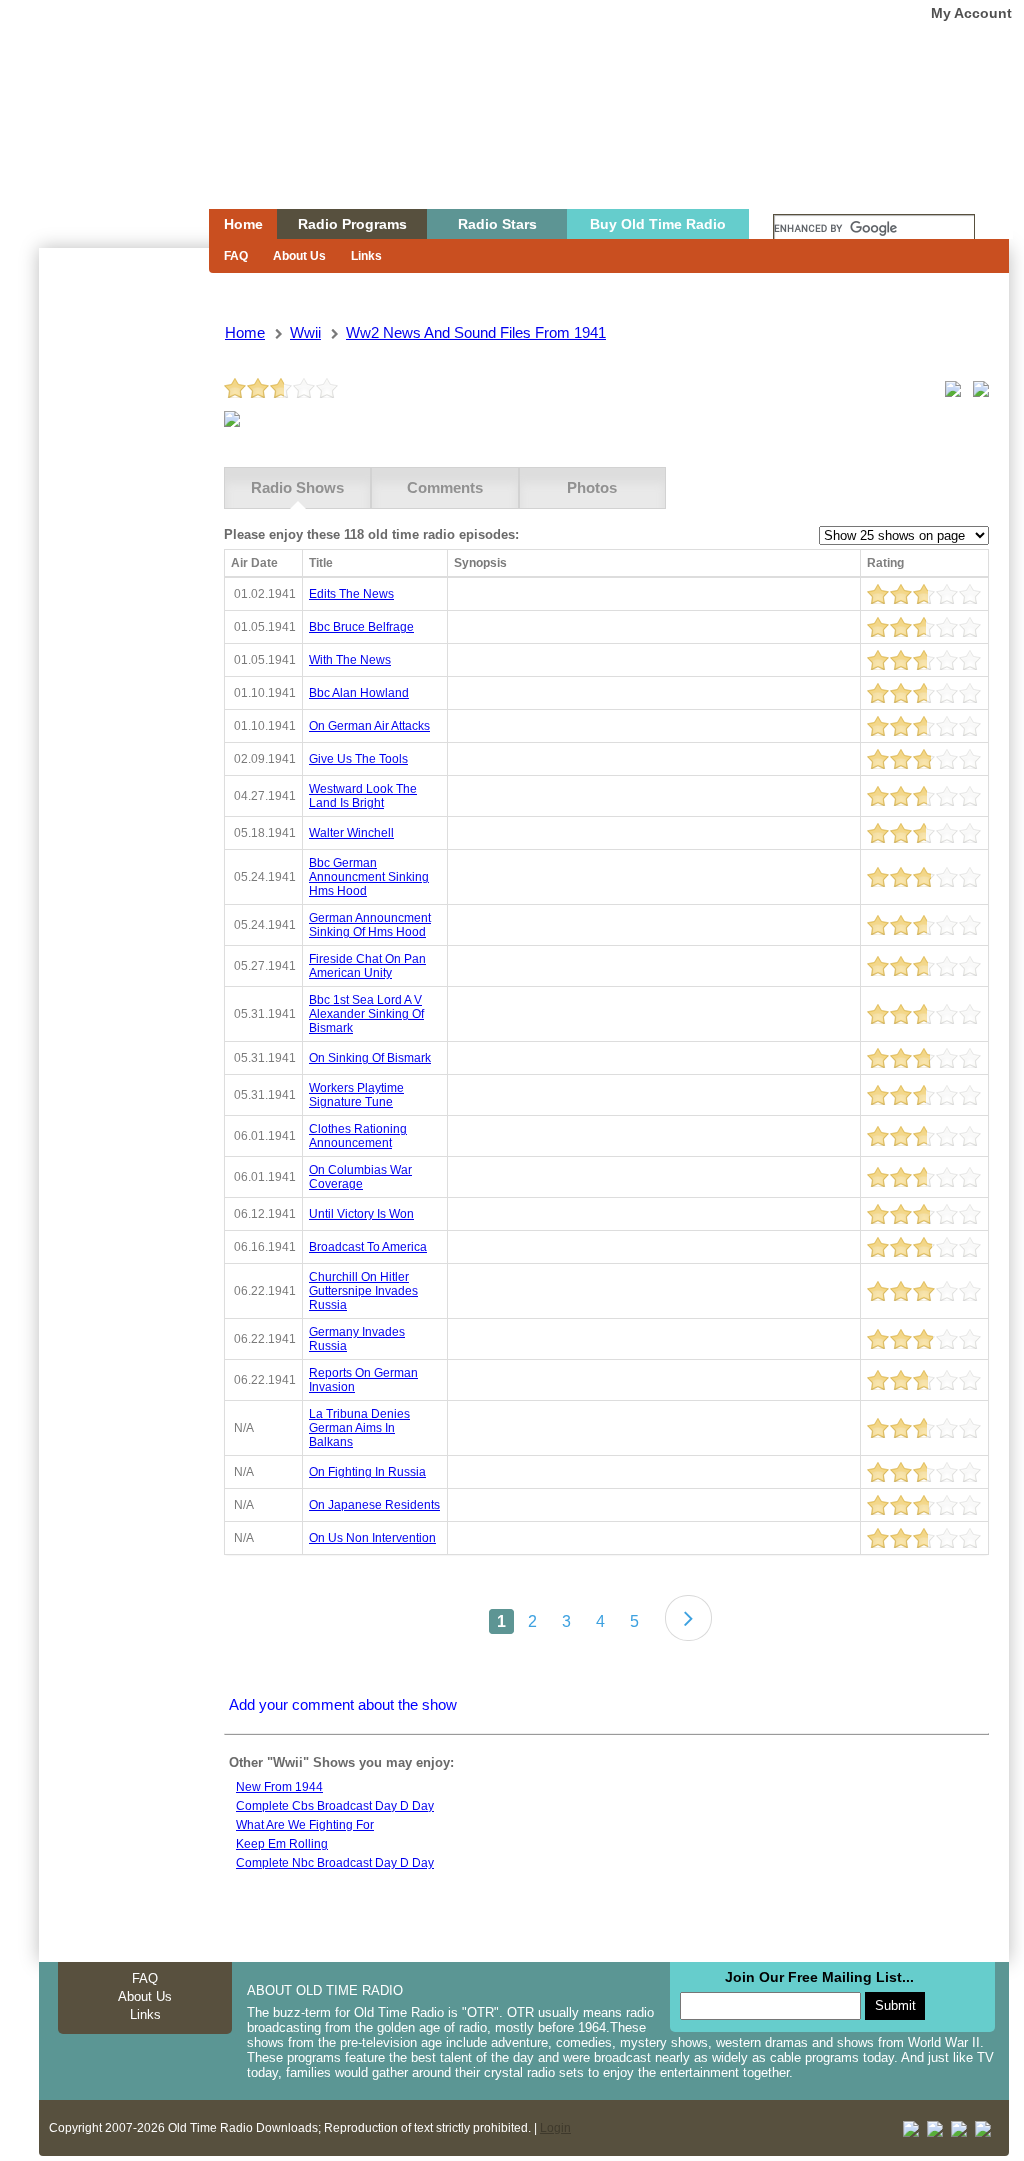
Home (110, 143)
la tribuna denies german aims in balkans (359, 1428)
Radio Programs (352, 224)
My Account (971, 13)
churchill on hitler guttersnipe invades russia (363, 1291)
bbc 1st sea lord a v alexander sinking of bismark (366, 1014)
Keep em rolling (282, 1844)
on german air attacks (369, 726)
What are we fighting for (305, 1825)
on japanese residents (374, 1505)
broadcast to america (368, 1247)
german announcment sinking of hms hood (370, 925)
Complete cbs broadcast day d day (335, 1806)
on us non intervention (372, 1538)
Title (321, 563)
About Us (299, 256)
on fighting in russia (367, 1472)
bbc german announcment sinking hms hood (369, 877)
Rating (885, 563)
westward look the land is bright (363, 796)
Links (366, 256)
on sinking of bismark (370, 1058)
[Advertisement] (123, 608)
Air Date (254, 563)
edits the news (351, 594)
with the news (350, 660)
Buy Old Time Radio (658, 224)
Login (555, 2128)
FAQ (236, 256)
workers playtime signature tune (356, 1095)
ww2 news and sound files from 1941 (476, 332)
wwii (305, 332)
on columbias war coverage (360, 1177)
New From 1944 (279, 1787)
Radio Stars (497, 224)
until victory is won (361, 1214)
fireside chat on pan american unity (367, 966)
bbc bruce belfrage (361, 627)
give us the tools (358, 759)
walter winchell (351, 833)
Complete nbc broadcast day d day (335, 1863)
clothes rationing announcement (358, 1136)
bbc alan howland (359, 693)
